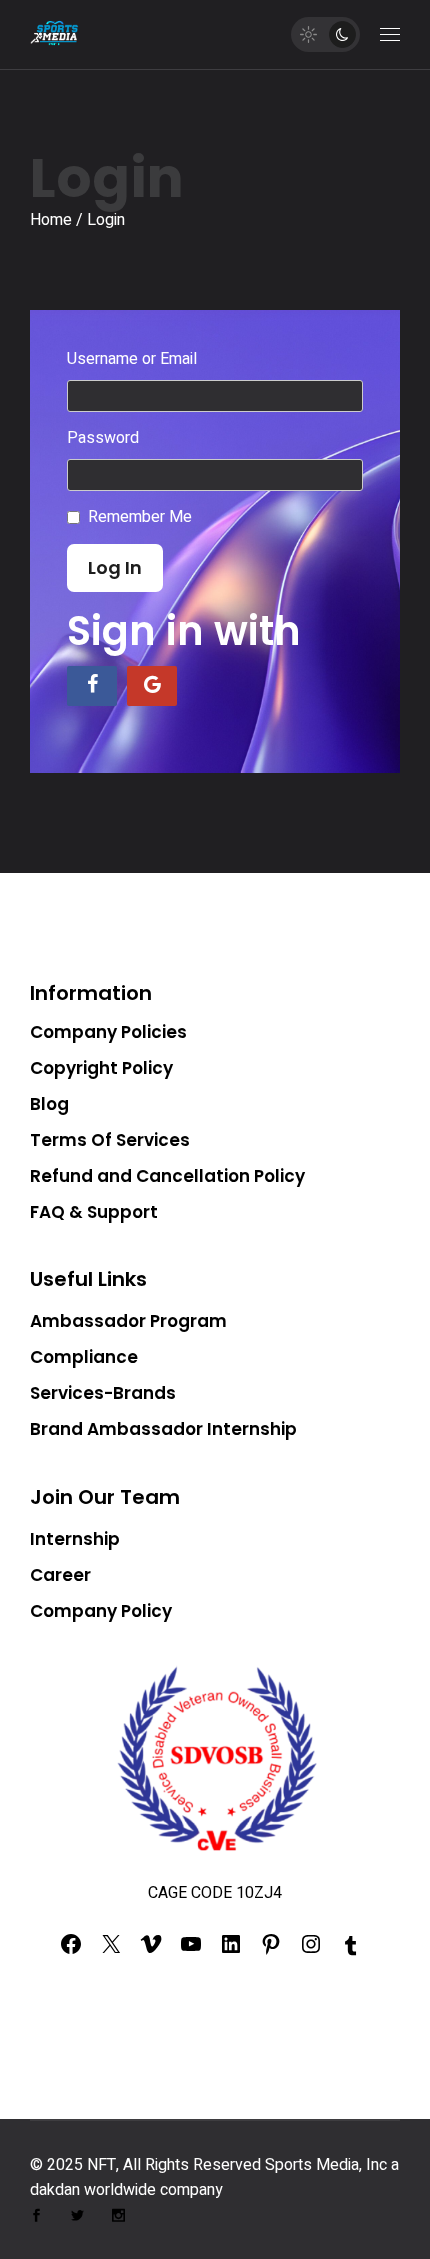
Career (60, 1575)
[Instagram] (311, 1950)
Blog (49, 1104)
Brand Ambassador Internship (163, 1429)
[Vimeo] (151, 1950)
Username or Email (132, 359)
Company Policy (101, 1611)
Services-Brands (103, 1393)
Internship (75, 1539)
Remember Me (140, 517)
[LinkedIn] (231, 1950)
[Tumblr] (351, 1952)
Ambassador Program (128, 1321)
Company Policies (108, 1032)
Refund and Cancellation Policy (167, 1176)
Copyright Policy (101, 1068)
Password (103, 438)
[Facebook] (71, 1950)
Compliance (84, 1357)
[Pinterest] (271, 1950)
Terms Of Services (110, 1140)
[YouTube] (191, 1950)
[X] (111, 1950)
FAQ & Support (94, 1212)
